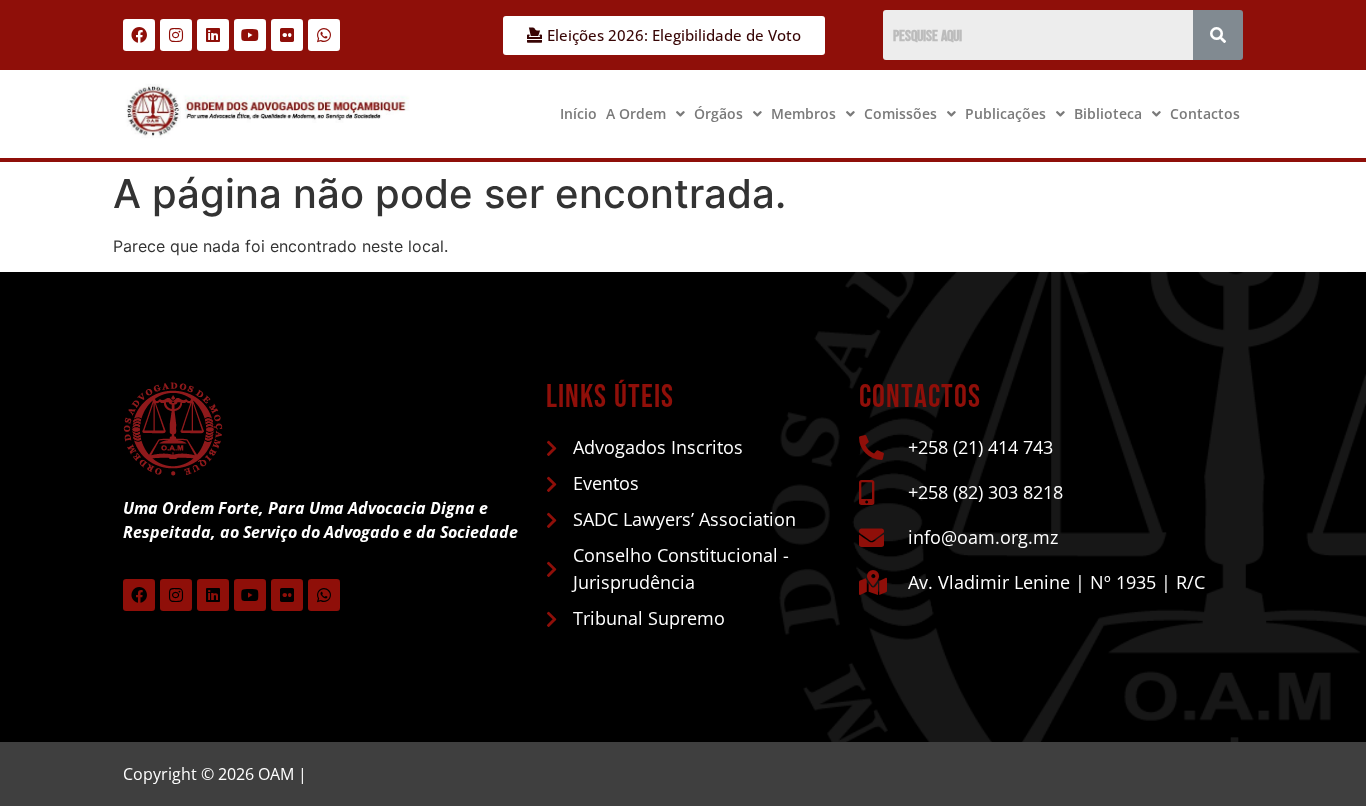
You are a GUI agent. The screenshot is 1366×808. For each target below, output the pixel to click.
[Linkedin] (213, 35)
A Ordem (636, 113)
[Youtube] (250, 35)
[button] (645, 114)
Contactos (1205, 113)
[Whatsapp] (324, 35)
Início (578, 113)
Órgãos (718, 113)
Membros (803, 113)
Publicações (1005, 113)
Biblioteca (1108, 113)
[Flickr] (287, 35)
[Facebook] (139, 35)
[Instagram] (176, 35)
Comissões (900, 113)
